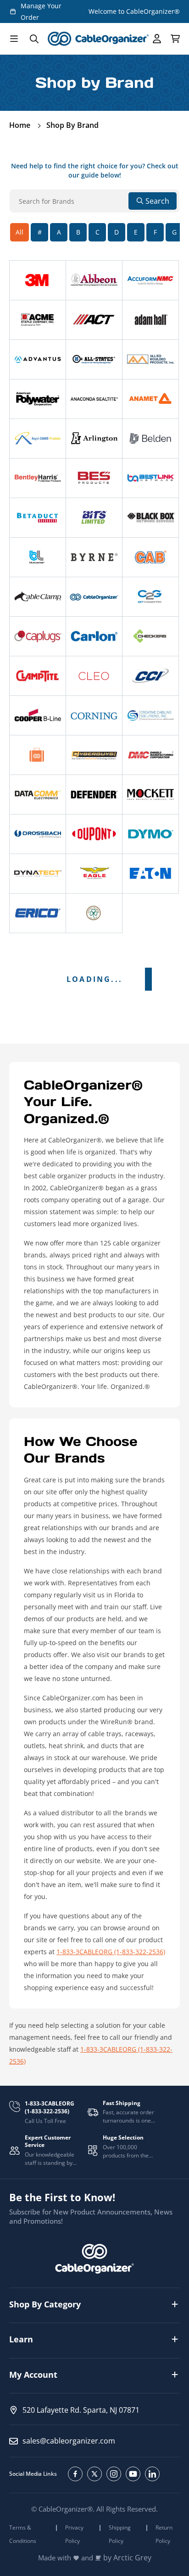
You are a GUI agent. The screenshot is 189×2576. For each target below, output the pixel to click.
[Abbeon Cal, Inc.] (94, 280)
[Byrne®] (94, 557)
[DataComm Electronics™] (38, 795)
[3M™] (38, 280)
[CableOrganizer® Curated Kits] (38, 755)
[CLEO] (94, 676)
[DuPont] (94, 834)
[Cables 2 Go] (150, 597)
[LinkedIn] (152, 2474)
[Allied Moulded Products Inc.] (150, 359)
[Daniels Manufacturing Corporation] (150, 755)
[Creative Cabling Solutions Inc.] (150, 715)
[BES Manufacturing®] (94, 478)
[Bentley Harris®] (38, 478)
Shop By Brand (72, 125)
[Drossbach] (38, 834)
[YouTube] (133, 2474)
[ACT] (94, 320)
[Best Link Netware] (150, 478)
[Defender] (94, 795)
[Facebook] (75, 2474)
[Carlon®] (94, 636)
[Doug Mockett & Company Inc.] (150, 795)
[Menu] (14, 39)
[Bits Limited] (94, 518)
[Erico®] (38, 913)
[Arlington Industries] (94, 439)
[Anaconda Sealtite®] (94, 399)
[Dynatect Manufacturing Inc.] (38, 874)
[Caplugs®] (38, 636)
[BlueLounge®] (38, 557)
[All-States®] (94, 359)
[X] (94, 2474)
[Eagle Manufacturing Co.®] (94, 874)
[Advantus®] (38, 359)
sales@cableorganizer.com (69, 2441)
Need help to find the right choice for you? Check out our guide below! (95, 170)
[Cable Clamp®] (38, 597)
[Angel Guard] (38, 439)
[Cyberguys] (94, 755)
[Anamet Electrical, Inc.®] (150, 399)
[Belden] (150, 439)
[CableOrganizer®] (94, 597)
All (19, 232)
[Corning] (94, 715)
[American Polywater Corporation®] (38, 399)
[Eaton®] (150, 874)
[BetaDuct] (38, 518)
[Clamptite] (38, 676)
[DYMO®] (150, 834)
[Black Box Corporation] (150, 518)
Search (157, 201)
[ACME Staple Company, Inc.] (38, 320)
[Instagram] (114, 2474)
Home (20, 125)
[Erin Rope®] (94, 913)
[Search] (34, 39)
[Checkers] (150, 636)
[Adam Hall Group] (150, 320)
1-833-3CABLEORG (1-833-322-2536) (111, 1952)
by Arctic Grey (127, 2558)
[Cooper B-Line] (38, 715)
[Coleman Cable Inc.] (150, 676)
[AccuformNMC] (150, 280)
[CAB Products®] (150, 557)
